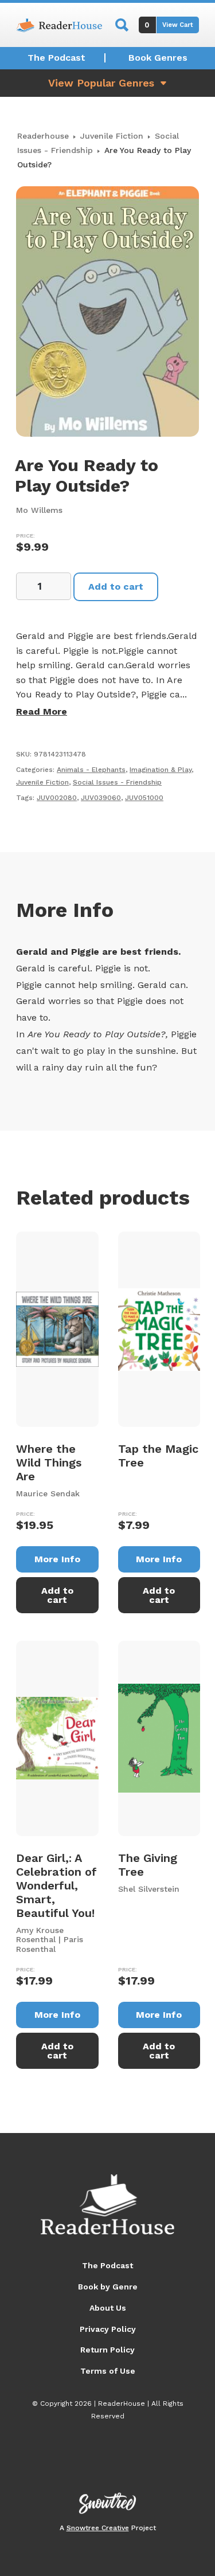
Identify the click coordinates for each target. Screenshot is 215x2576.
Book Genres (158, 58)
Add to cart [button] (57, 1595)
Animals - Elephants (91, 770)
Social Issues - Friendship (117, 782)
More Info (57, 1559)
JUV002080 (57, 798)
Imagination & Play (161, 770)
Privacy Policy (108, 2329)
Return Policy (107, 2350)
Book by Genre (108, 2287)
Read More (42, 711)
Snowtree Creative (98, 2528)
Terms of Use (108, 2371)
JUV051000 (144, 798)
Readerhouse (43, 136)
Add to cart (116, 587)
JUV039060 (101, 798)
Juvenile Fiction (112, 136)
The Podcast (56, 58)
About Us (108, 2308)
